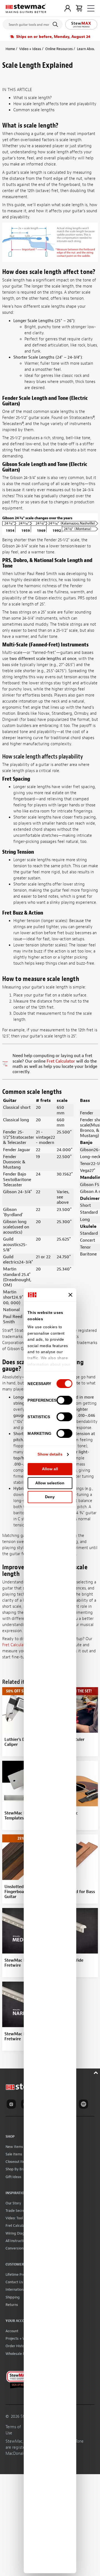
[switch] (65, 1400)
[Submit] (56, 24)
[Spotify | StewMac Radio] (84, 2105)
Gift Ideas (13, 2177)
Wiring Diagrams (19, 2233)
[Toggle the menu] (91, 8)
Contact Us (14, 2282)
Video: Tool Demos (20, 2218)
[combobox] (33, 23)
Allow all (50, 1469)
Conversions (15, 2248)
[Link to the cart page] (79, 8)
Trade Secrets (17, 2211)
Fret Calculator (61, 1061)
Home (10, 49)
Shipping (13, 2297)
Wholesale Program (21, 2354)
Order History (17, 2346)
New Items (14, 2147)
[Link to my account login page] (68, 8)
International (16, 2289)
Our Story (13, 2203)
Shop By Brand (17, 2169)
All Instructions (17, 2241)
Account (12, 2331)
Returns (12, 2305)
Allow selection (50, 1483)
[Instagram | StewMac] (12, 2105)
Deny (50, 1497)
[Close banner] (71, 1295)
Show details (50, 1454)
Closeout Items (17, 2162)
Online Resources (59, 49)
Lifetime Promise (19, 2275)
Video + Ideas (30, 49)
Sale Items (14, 2154)
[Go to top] (97, 2072)
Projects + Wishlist (20, 2338)
